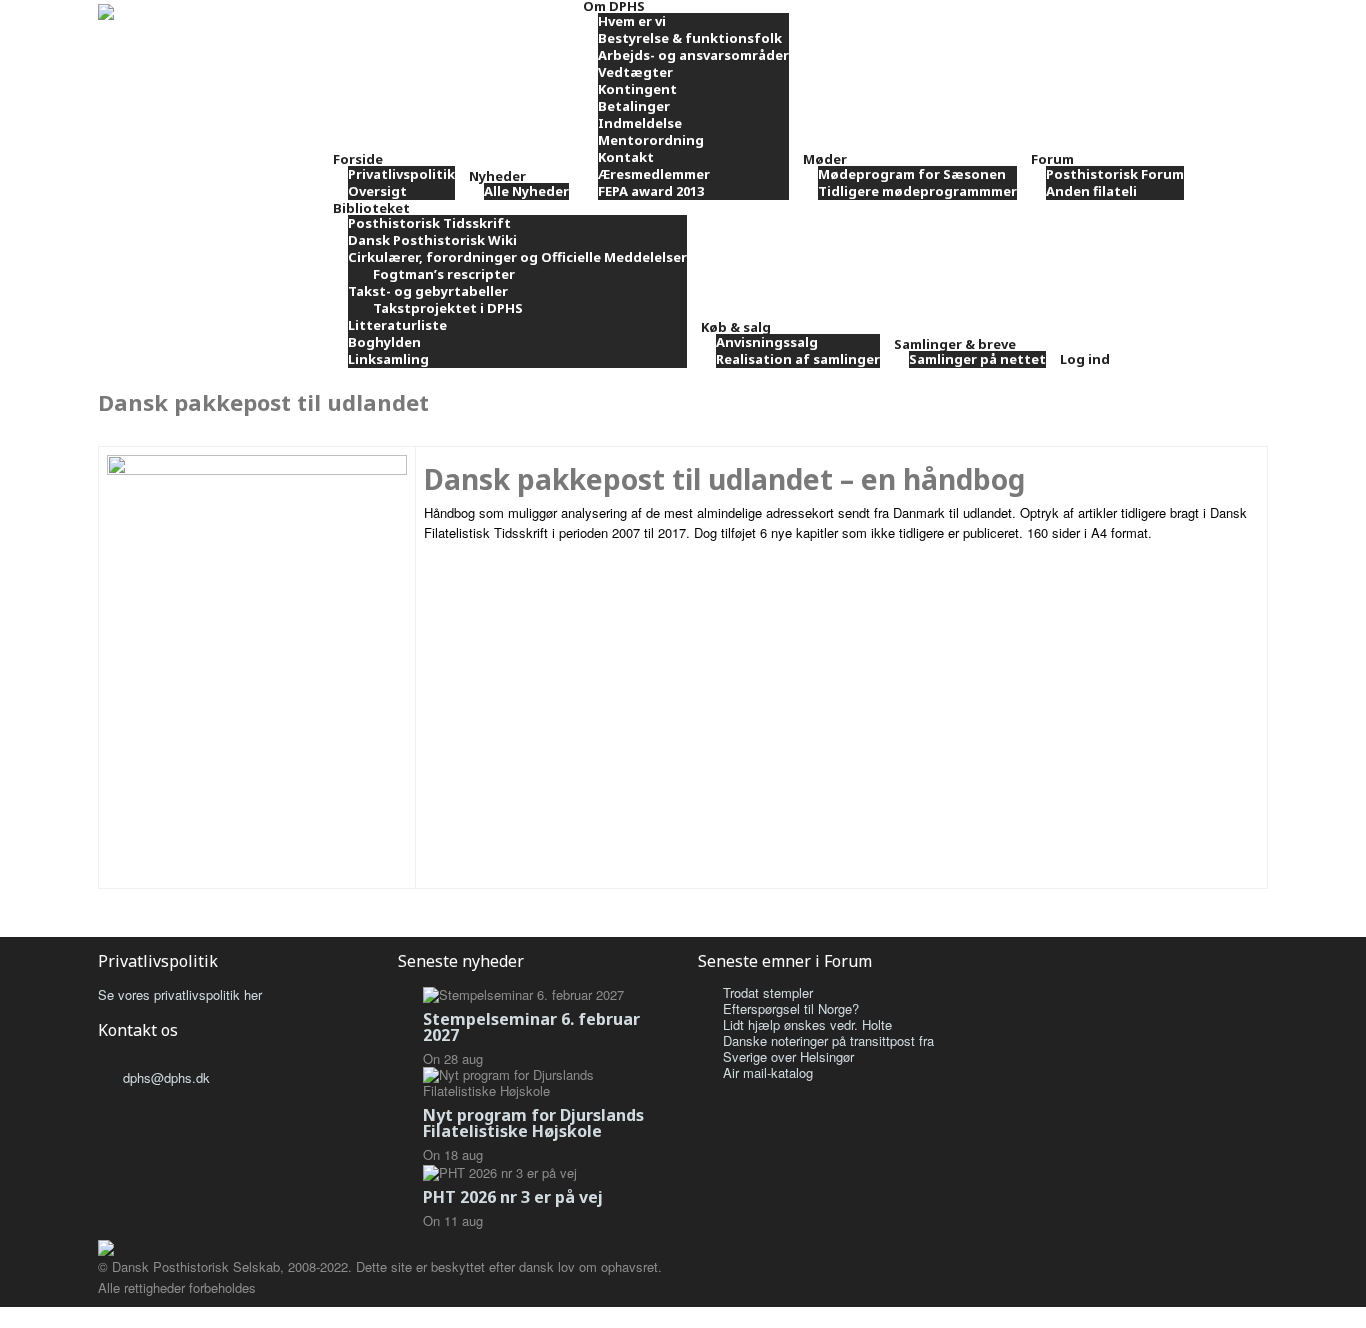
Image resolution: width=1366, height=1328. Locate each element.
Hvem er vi (632, 21)
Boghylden (384, 342)
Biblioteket (371, 208)
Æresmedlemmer (654, 174)
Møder (825, 159)
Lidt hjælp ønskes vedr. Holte (807, 1024)
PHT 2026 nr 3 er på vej (513, 1197)
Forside (358, 159)
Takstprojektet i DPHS (448, 308)
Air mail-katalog (768, 1072)
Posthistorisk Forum (1115, 174)
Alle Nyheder (526, 191)
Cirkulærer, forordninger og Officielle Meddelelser (517, 257)
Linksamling (388, 359)
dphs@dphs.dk (166, 1077)
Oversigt (377, 191)
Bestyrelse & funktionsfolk (690, 38)
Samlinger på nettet (977, 359)
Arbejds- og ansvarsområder (693, 55)
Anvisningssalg (767, 342)
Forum (1052, 159)
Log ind (1085, 359)
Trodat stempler (768, 992)
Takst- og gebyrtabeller (428, 291)
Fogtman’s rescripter (444, 274)
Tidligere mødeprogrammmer (917, 191)
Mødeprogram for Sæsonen (912, 174)
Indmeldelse (640, 123)
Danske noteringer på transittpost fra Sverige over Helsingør (828, 1048)
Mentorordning (651, 140)
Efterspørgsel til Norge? (791, 1008)
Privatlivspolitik (401, 174)
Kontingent (637, 89)
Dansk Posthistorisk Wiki (432, 240)
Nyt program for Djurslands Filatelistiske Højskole (533, 1123)
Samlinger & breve (955, 344)
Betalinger (634, 106)
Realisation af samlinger (798, 359)
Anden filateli (1091, 191)
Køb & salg (736, 327)
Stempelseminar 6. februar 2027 (531, 1027)
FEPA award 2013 (651, 191)
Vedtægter (635, 72)
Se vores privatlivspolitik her (180, 994)
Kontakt (626, 157)
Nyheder (497, 176)
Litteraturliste (397, 325)
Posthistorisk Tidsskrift (429, 223)
